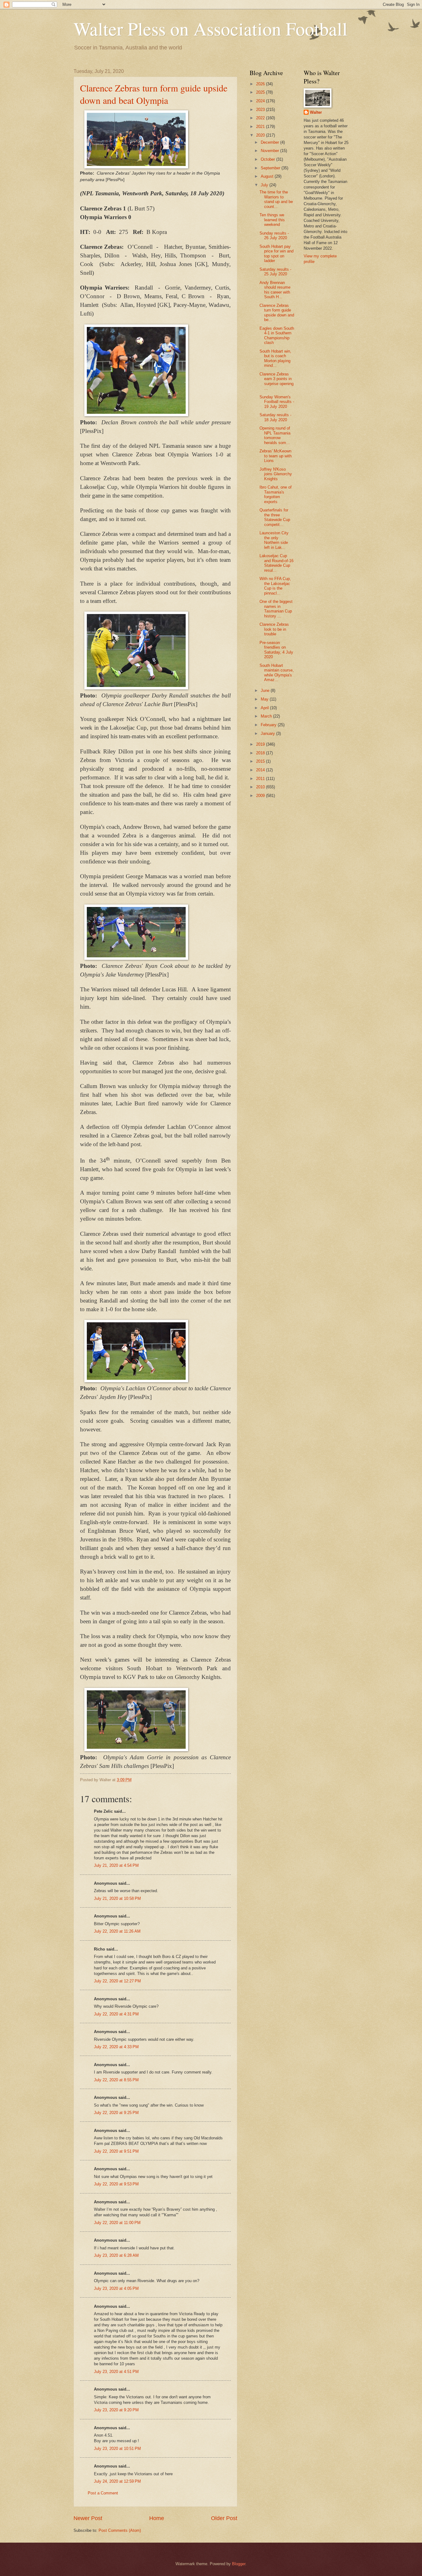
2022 (261, 118)
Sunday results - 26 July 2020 (274, 235)
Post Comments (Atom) (120, 2530)
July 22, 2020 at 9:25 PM (116, 2113)
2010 (261, 787)
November (270, 151)
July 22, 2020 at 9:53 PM (116, 2184)
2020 (261, 135)
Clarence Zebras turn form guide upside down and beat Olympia (154, 94)
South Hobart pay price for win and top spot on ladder (276, 254)
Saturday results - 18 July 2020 (275, 417)
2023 (261, 110)
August (268, 176)
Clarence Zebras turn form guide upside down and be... (277, 313)
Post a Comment (103, 2493)
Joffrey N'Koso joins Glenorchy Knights (276, 474)
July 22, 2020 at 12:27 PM (117, 1981)
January (268, 733)
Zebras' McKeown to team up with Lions (276, 456)
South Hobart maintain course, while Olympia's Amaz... (277, 673)
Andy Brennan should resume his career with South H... (275, 290)
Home (157, 2518)
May (265, 699)
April (265, 708)
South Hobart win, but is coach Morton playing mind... (275, 358)
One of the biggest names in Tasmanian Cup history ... (276, 609)
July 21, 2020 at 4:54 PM (116, 1865)
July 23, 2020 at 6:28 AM (116, 2255)
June (266, 691)
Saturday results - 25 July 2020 (275, 272)
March (267, 716)
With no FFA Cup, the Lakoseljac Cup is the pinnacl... (275, 586)
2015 (261, 761)
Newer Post (88, 2518)
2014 (261, 770)
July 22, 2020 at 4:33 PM (116, 2047)
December (270, 142)
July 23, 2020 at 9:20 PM (116, 2410)
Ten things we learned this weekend (272, 220)
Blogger (239, 2564)
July (265, 185)
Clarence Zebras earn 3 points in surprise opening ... (276, 381)
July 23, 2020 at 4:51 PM (116, 2372)
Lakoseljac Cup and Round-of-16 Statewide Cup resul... (276, 563)
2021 (261, 127)
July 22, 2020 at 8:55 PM (116, 2080)
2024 (261, 101)
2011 (261, 779)
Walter (316, 112)
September (271, 168)
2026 (261, 84)
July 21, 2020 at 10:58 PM (117, 1898)
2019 (261, 744)
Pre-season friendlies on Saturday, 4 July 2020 (276, 650)
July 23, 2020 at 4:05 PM (116, 2288)
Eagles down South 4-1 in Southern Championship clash (277, 335)
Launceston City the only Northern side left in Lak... (274, 540)
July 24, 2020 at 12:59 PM (117, 2481)
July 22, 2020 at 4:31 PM (116, 2014)
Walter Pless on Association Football (211, 28)
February (269, 725)
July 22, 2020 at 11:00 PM (117, 2223)
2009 (261, 796)
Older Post (224, 2518)
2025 (261, 92)
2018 (261, 753)
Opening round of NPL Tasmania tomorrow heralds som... (275, 435)
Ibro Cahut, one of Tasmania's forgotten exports (276, 494)
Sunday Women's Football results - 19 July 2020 (277, 402)
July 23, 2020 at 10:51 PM (117, 2449)
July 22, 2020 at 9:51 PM (116, 2151)
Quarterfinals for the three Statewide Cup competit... (275, 517)
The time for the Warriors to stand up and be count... (276, 199)
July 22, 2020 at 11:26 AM (117, 1931)
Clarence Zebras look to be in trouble (274, 629)
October (268, 159)
